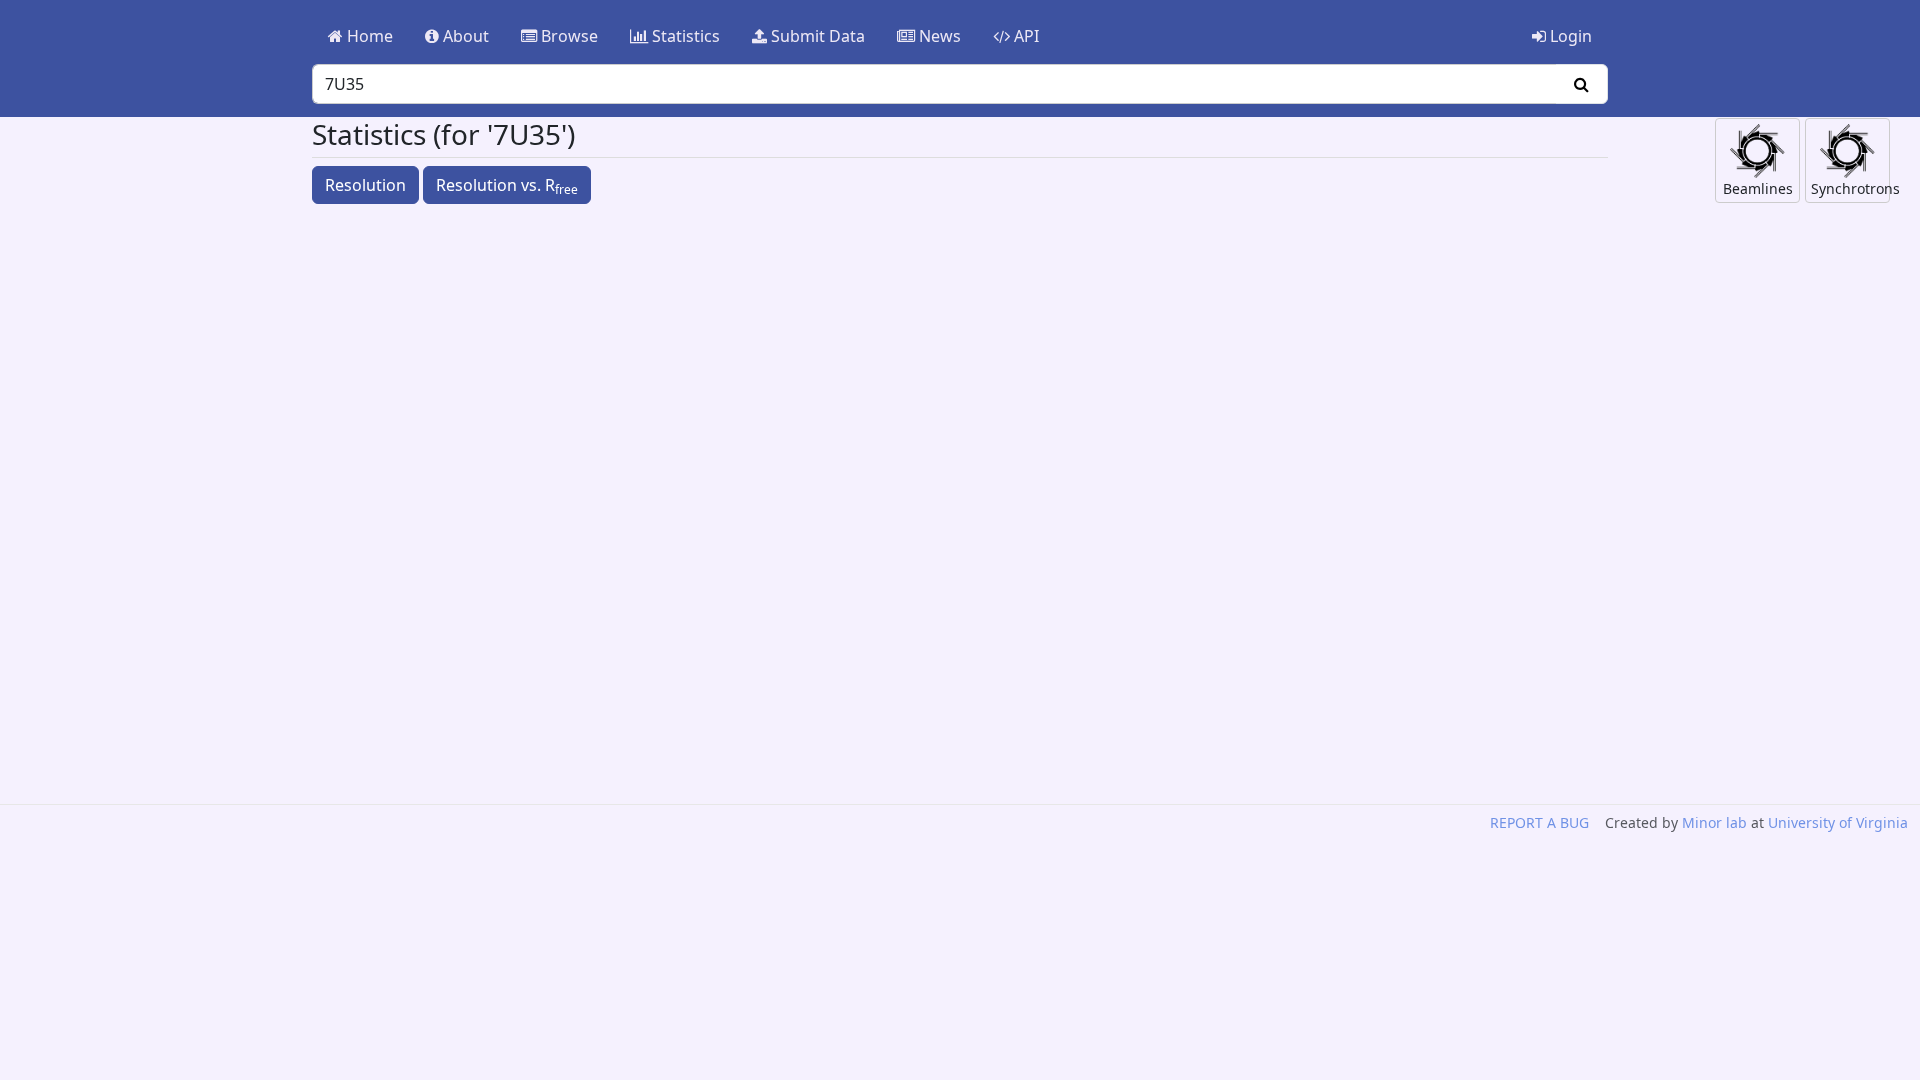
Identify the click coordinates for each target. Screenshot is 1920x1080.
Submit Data (816, 36)
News (938, 36)
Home (368, 36)
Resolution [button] (365, 185)
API (1024, 36)
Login (1569, 36)
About (464, 36)
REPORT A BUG (1539, 822)
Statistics (684, 36)
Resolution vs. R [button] (507, 186)
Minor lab (1714, 822)
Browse (567, 36)
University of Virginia (1838, 822)
